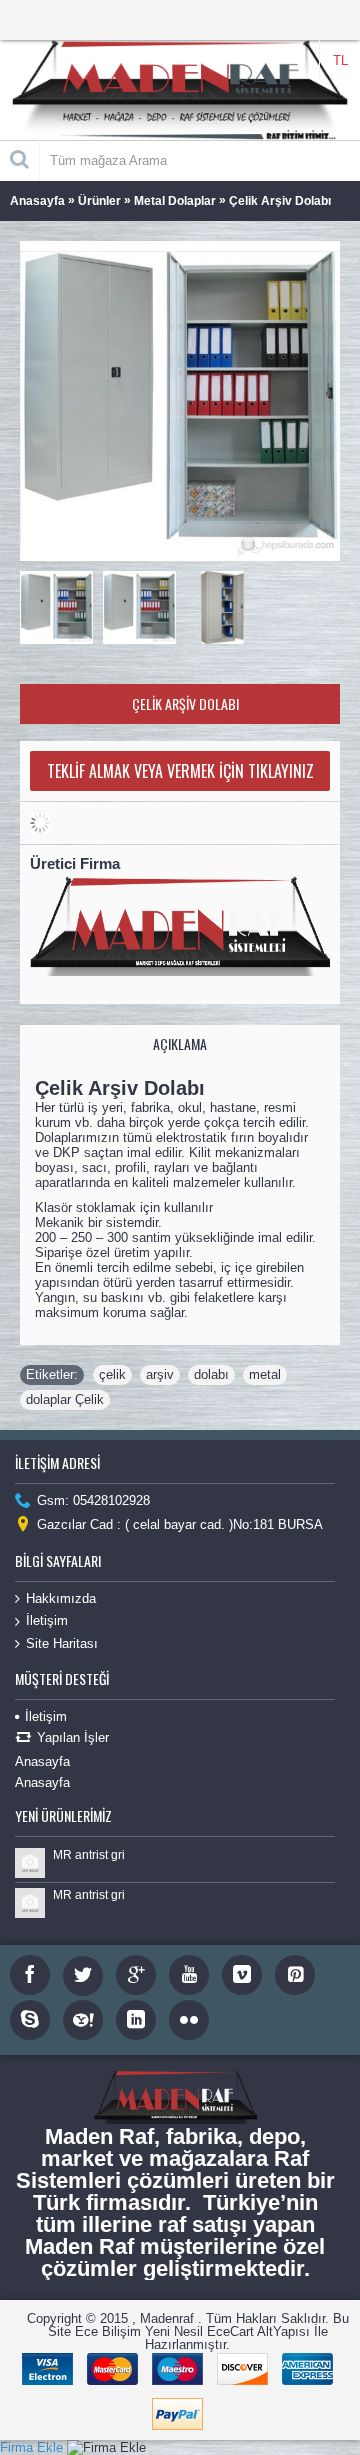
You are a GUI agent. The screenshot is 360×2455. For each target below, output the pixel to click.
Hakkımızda (61, 1598)
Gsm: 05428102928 (93, 1500)
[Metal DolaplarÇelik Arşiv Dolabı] (61, 602)
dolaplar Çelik (65, 1399)
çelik (112, 1374)
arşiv (160, 1374)
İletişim (47, 1620)
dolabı (211, 1374)
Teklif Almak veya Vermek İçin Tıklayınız (180, 771)
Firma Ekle (31, 2447)
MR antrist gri (89, 1855)
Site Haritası (62, 1643)
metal (265, 1374)
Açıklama (180, 1043)
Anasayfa (42, 1761)
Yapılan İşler (73, 1737)
